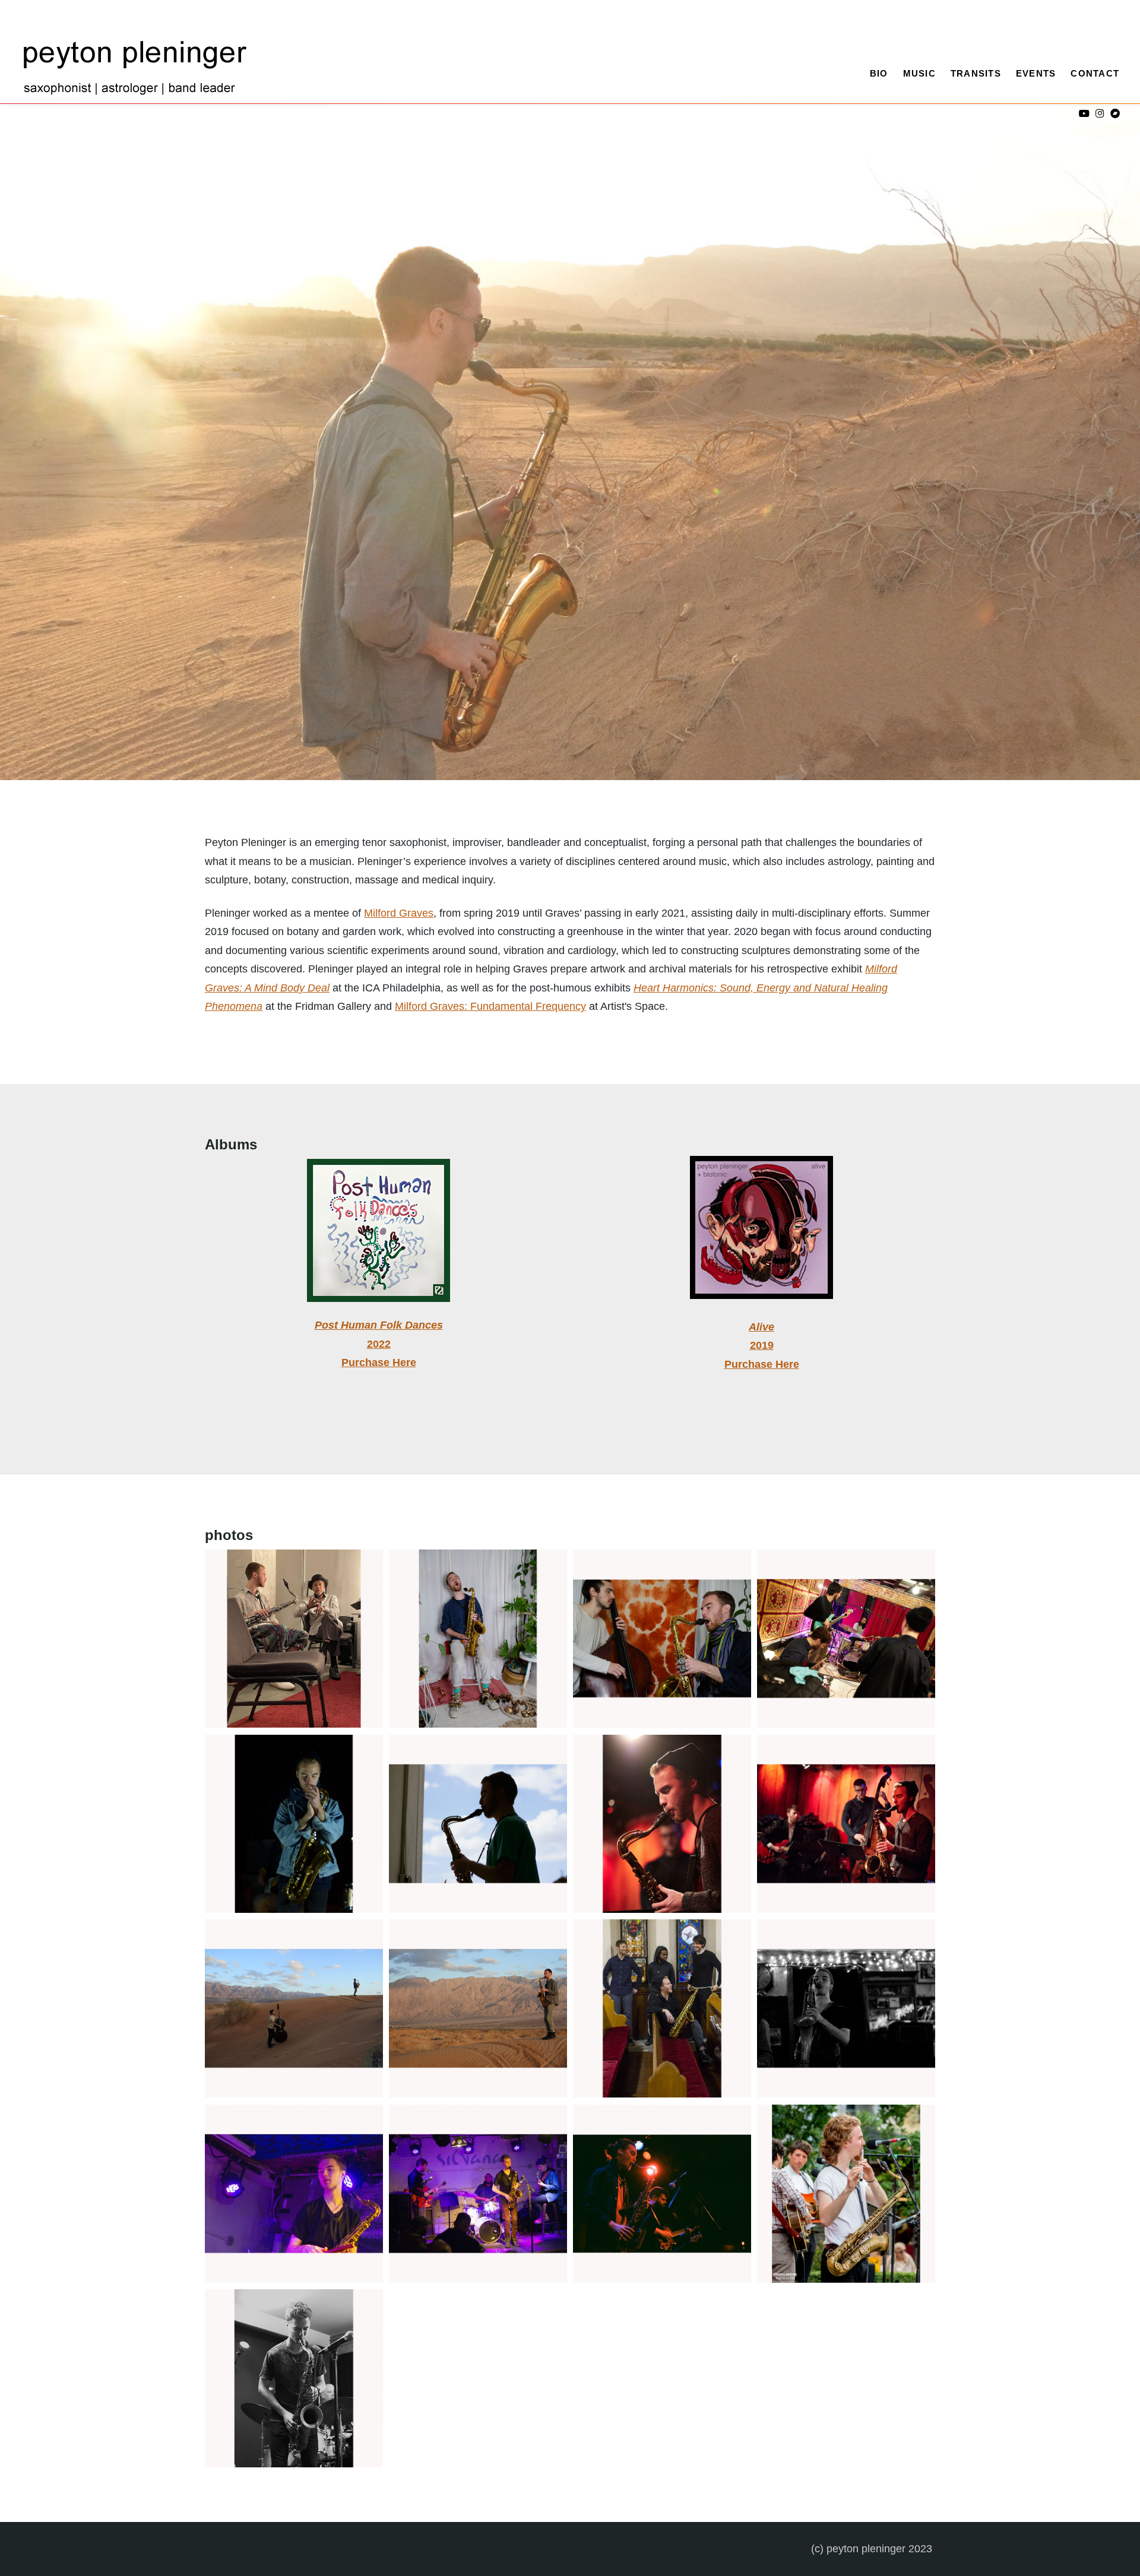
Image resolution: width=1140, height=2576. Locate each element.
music (919, 73)
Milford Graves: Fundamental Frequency (490, 1006)
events (1036, 73)
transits (976, 73)
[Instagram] (1099, 114)
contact (1095, 73)
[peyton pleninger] (137, 71)
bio (879, 73)
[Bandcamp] (1115, 114)
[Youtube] (1084, 114)
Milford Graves (399, 913)
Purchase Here (379, 1363)
